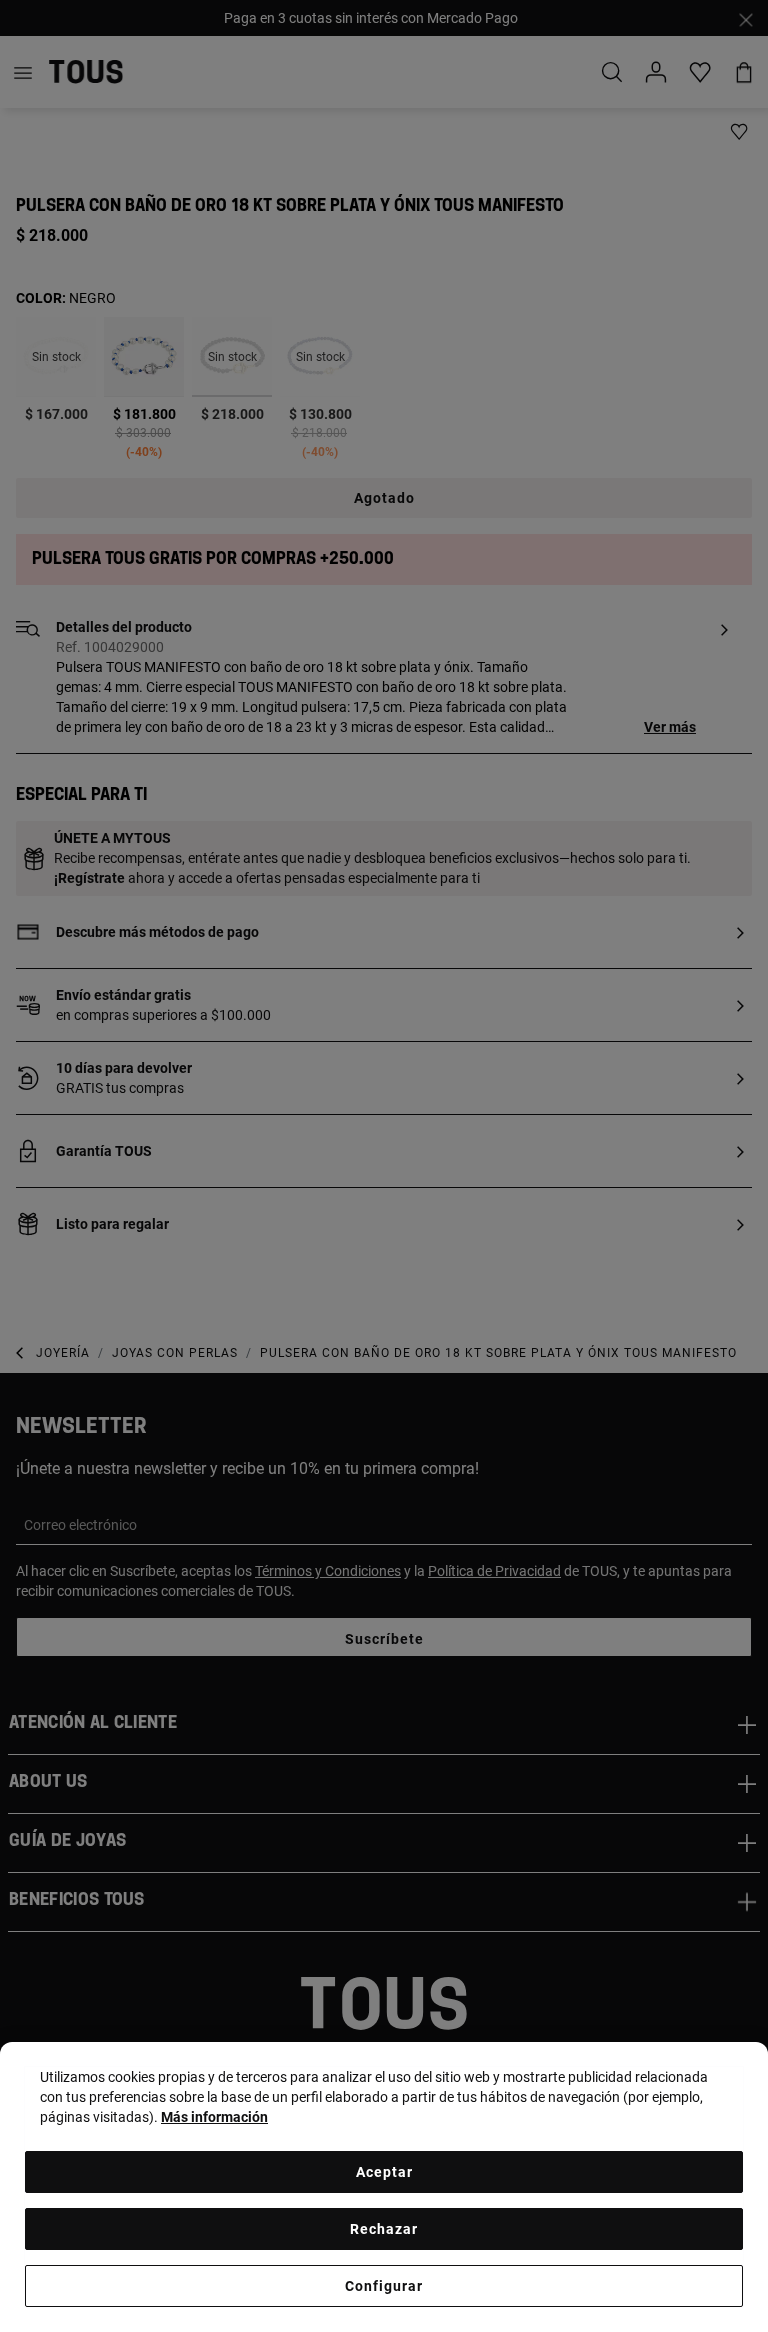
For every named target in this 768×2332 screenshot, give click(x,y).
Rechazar (384, 2229)
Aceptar (384, 2172)
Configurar (384, 2286)
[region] (384, 2187)
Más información (214, 2117)
